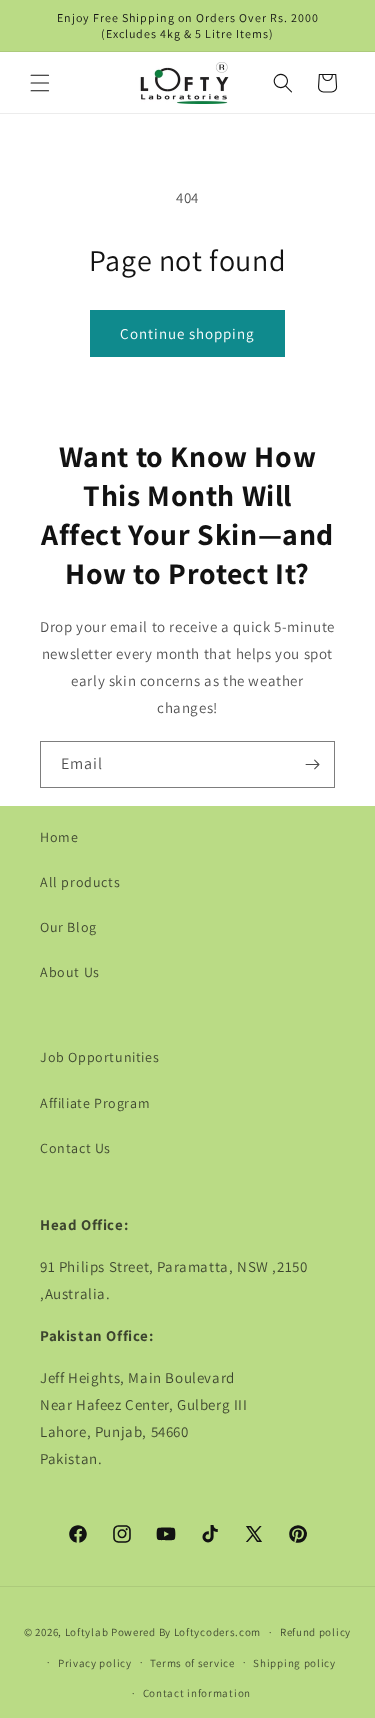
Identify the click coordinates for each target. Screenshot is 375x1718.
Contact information (197, 1693)
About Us (70, 972)
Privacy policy (95, 1663)
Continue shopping (187, 333)
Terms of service (192, 1663)
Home (59, 837)
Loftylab (87, 1632)
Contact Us (75, 1148)
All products (80, 882)
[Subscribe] (312, 764)
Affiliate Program (95, 1103)
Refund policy (315, 1632)
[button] (40, 83)
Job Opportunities (99, 1057)
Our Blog (68, 927)
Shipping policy (294, 1663)
